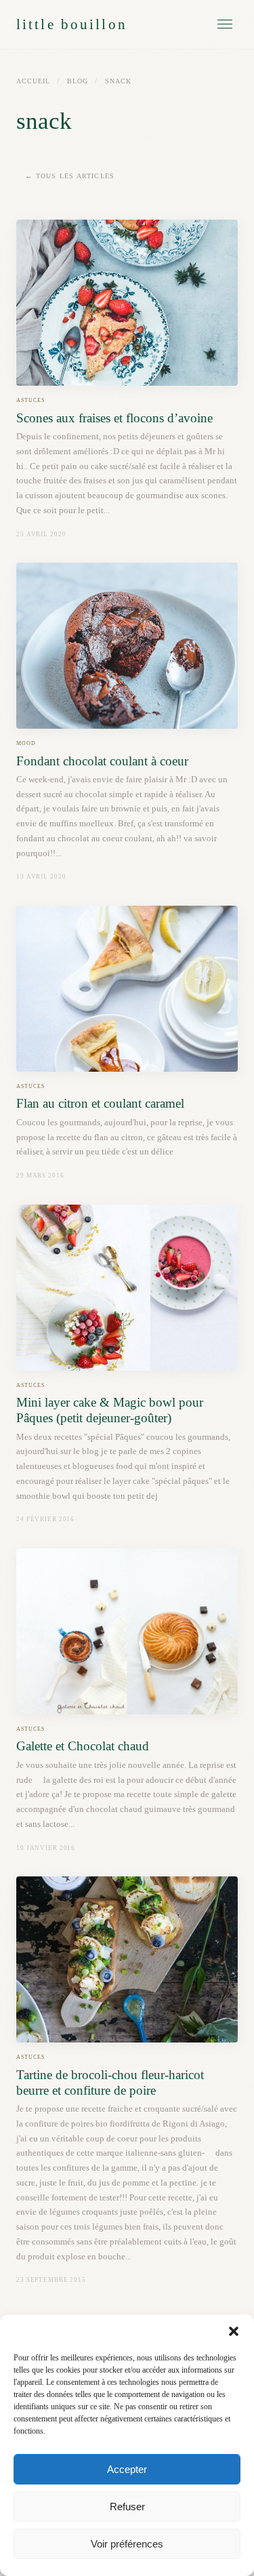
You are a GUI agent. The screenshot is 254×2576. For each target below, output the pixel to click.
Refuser (127, 2507)
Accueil (33, 81)
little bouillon (72, 24)
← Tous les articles (70, 176)
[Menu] (225, 24)
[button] (234, 2331)
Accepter (127, 2469)
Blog (78, 81)
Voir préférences (127, 2544)
